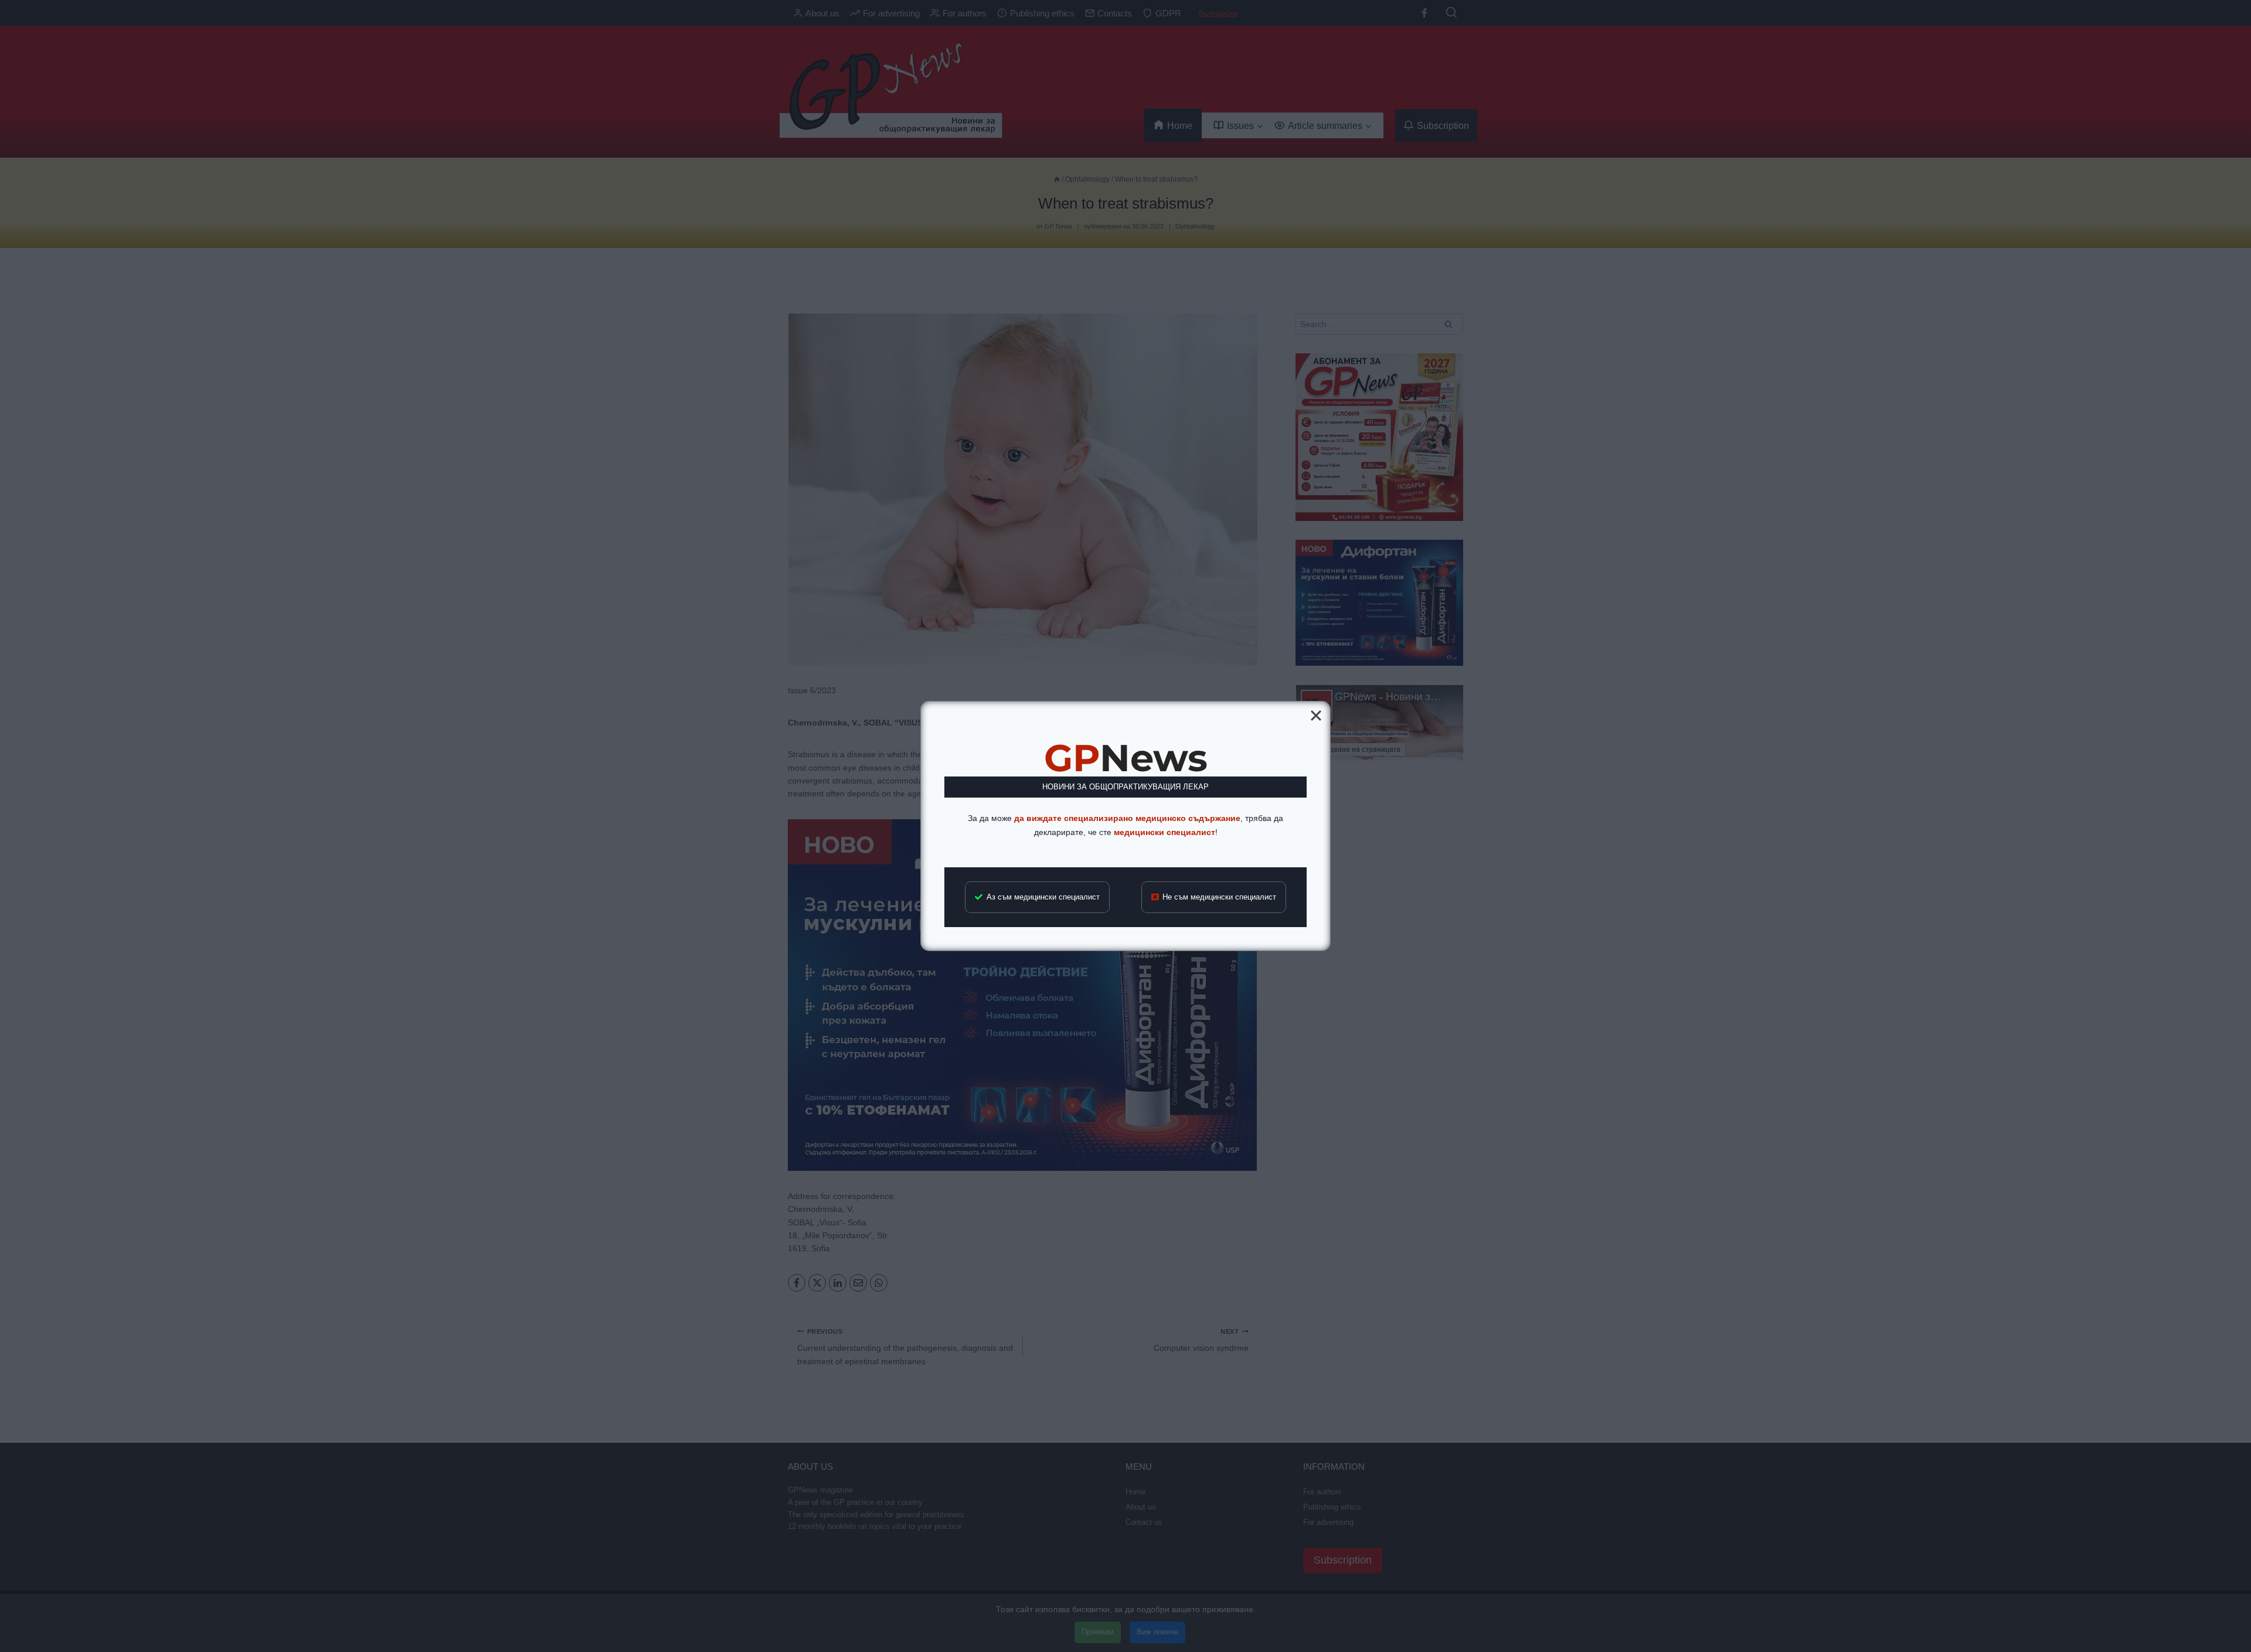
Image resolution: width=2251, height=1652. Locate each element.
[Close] (1316, 716)
